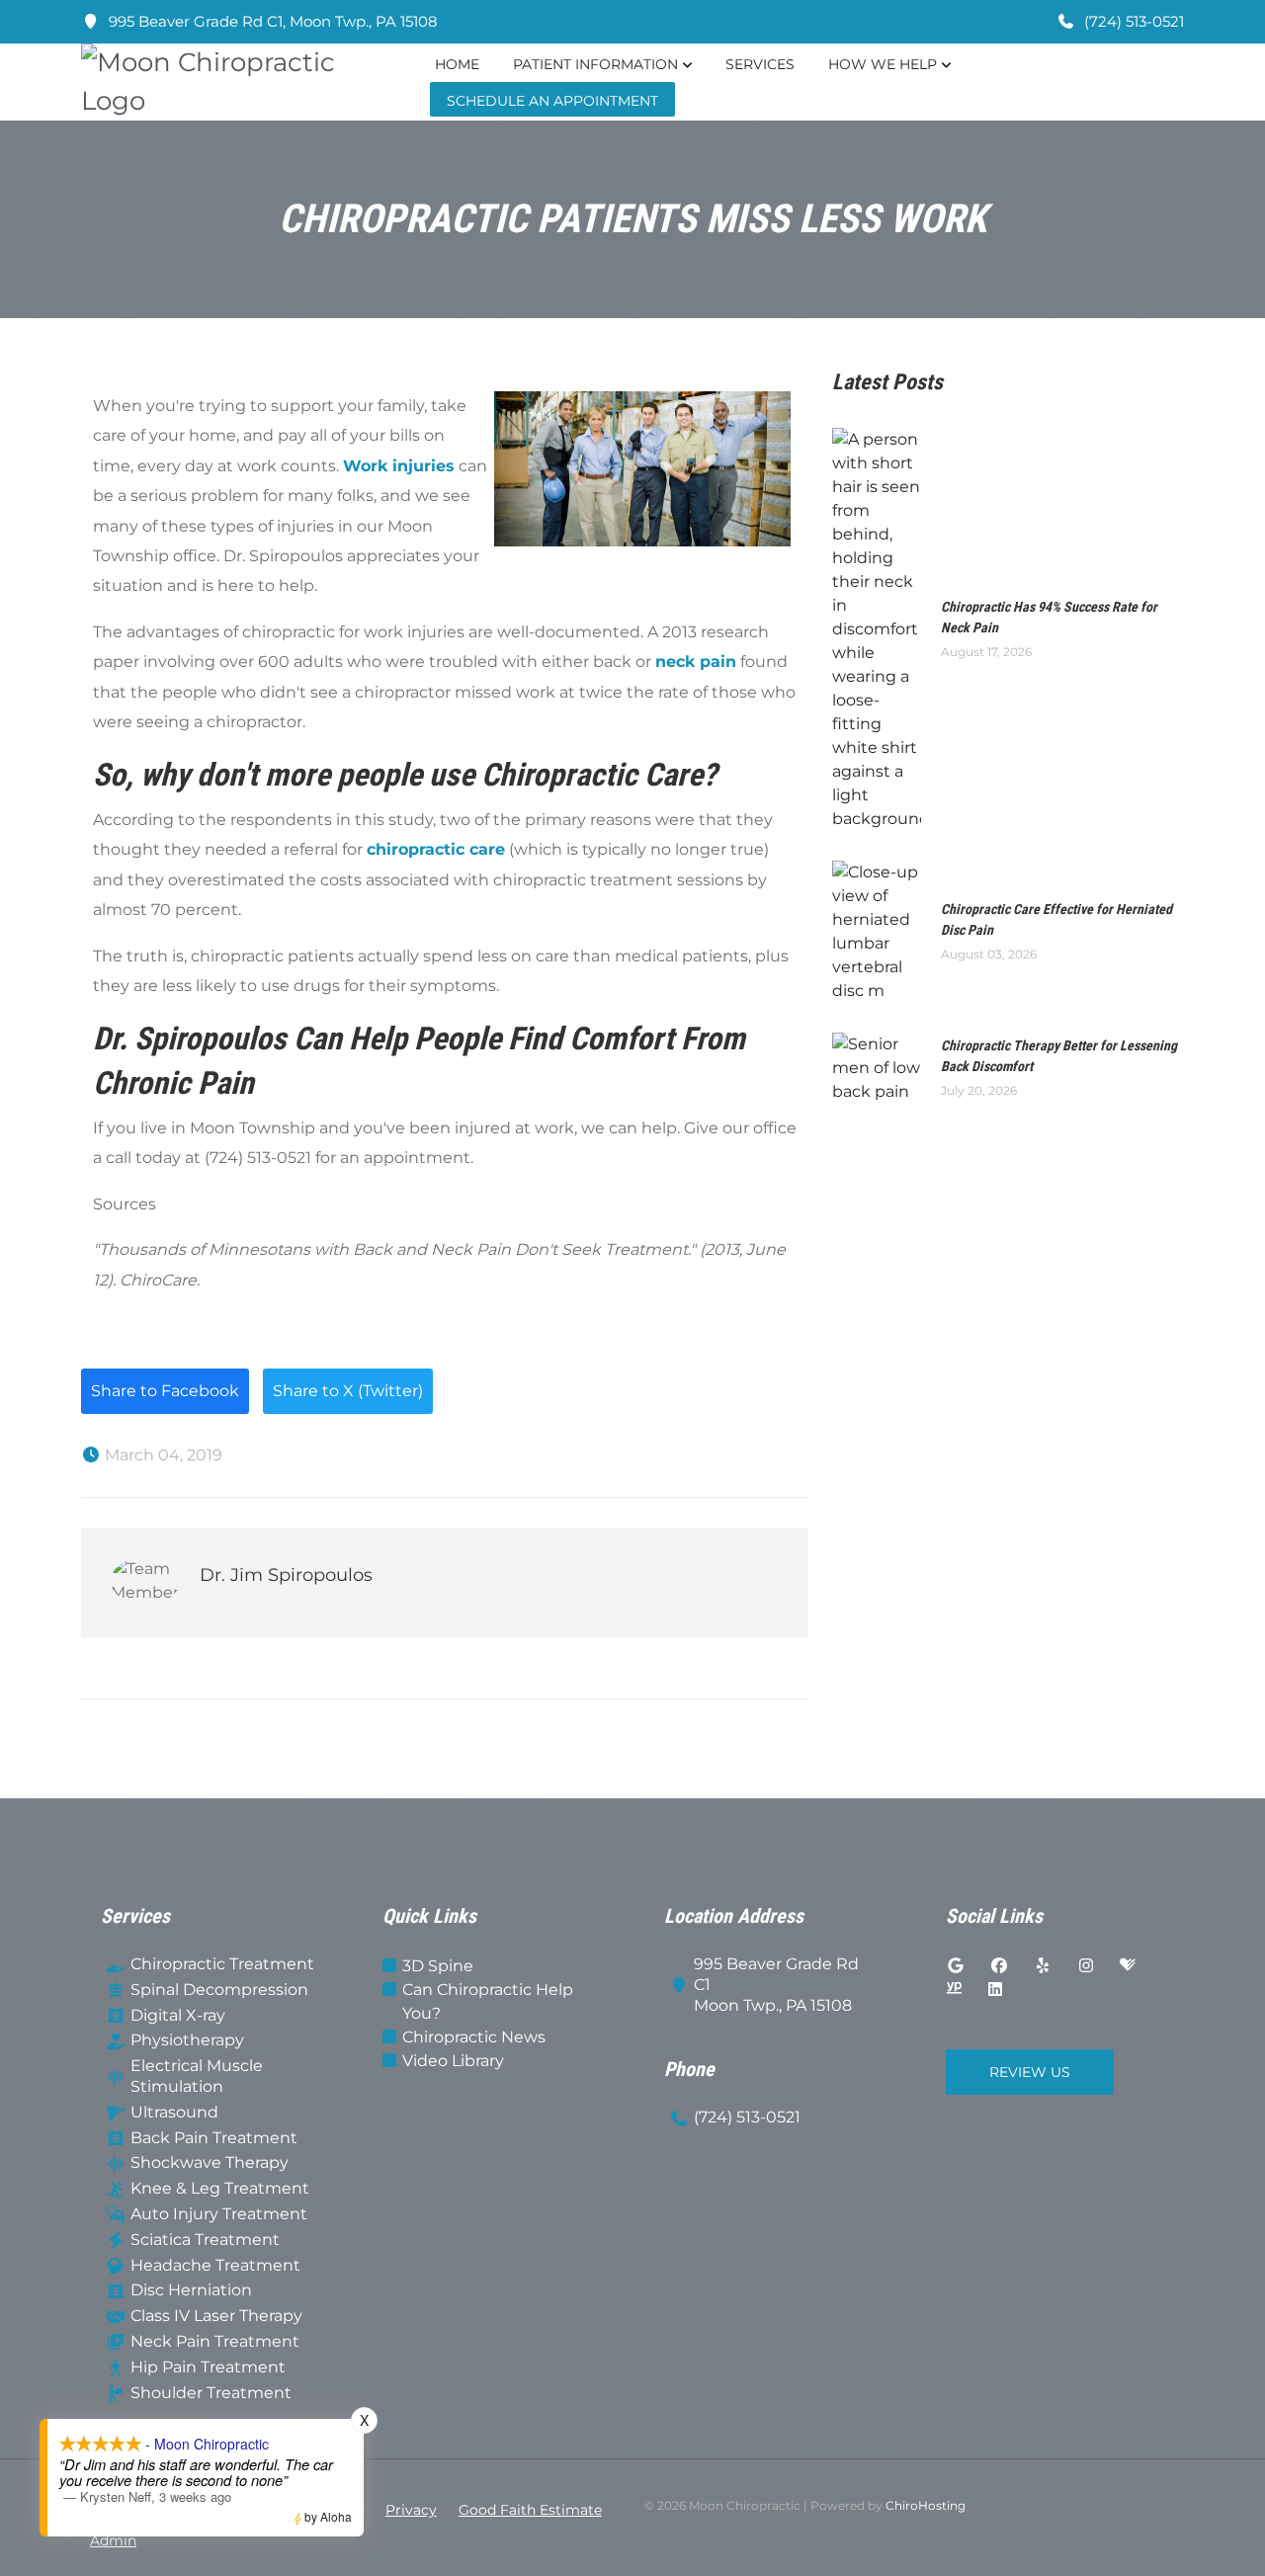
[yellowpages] (954, 1990)
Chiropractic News (474, 2037)
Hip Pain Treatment (208, 2367)
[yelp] (1043, 1966)
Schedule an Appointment (552, 101)
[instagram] (1086, 1966)
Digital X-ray (178, 2015)
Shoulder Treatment (211, 2393)
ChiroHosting (926, 2505)
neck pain (696, 662)
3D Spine (438, 1966)
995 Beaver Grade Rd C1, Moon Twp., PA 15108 (271, 21)
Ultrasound (174, 2112)
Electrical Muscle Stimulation (197, 2076)
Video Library (453, 2061)
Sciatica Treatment (205, 2240)
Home (457, 64)
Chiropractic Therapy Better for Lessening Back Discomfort (1059, 1056)
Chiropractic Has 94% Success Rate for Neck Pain (1049, 617)
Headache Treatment (215, 2265)
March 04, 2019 (162, 1455)
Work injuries (399, 466)
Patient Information (595, 64)
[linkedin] (995, 1990)
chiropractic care (436, 849)
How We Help (883, 64)
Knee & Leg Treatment (220, 2188)
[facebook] (999, 1966)
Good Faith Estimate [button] (530, 2510)
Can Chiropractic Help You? (488, 2001)
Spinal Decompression (219, 1990)
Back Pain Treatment (214, 2138)
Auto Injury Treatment (219, 2214)
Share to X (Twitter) (348, 1391)
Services (760, 64)
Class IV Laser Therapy (216, 2316)
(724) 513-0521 (1132, 21)
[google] (956, 1966)
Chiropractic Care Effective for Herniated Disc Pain (1056, 919)
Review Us (1030, 2072)
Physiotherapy (187, 2040)
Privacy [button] (411, 2510)
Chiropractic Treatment (222, 1964)
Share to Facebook (165, 1391)
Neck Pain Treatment (215, 2341)
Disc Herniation (191, 2290)
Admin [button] (113, 2540)
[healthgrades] (1128, 1966)
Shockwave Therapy (210, 2162)
